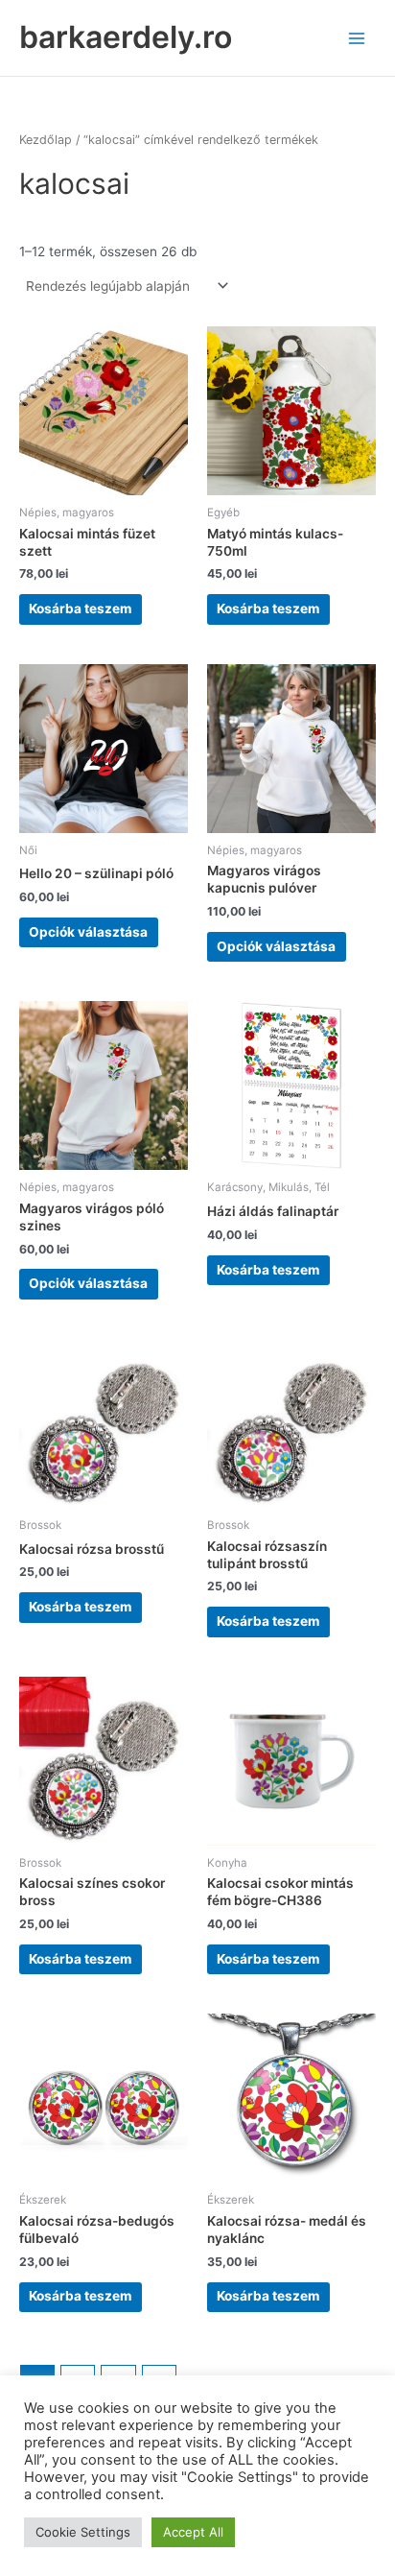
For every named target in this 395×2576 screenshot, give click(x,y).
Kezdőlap (46, 140)
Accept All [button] (193, 2532)
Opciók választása (88, 932)
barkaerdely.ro (126, 37)
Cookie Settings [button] (83, 2532)
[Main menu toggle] (357, 38)
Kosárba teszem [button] (80, 608)
